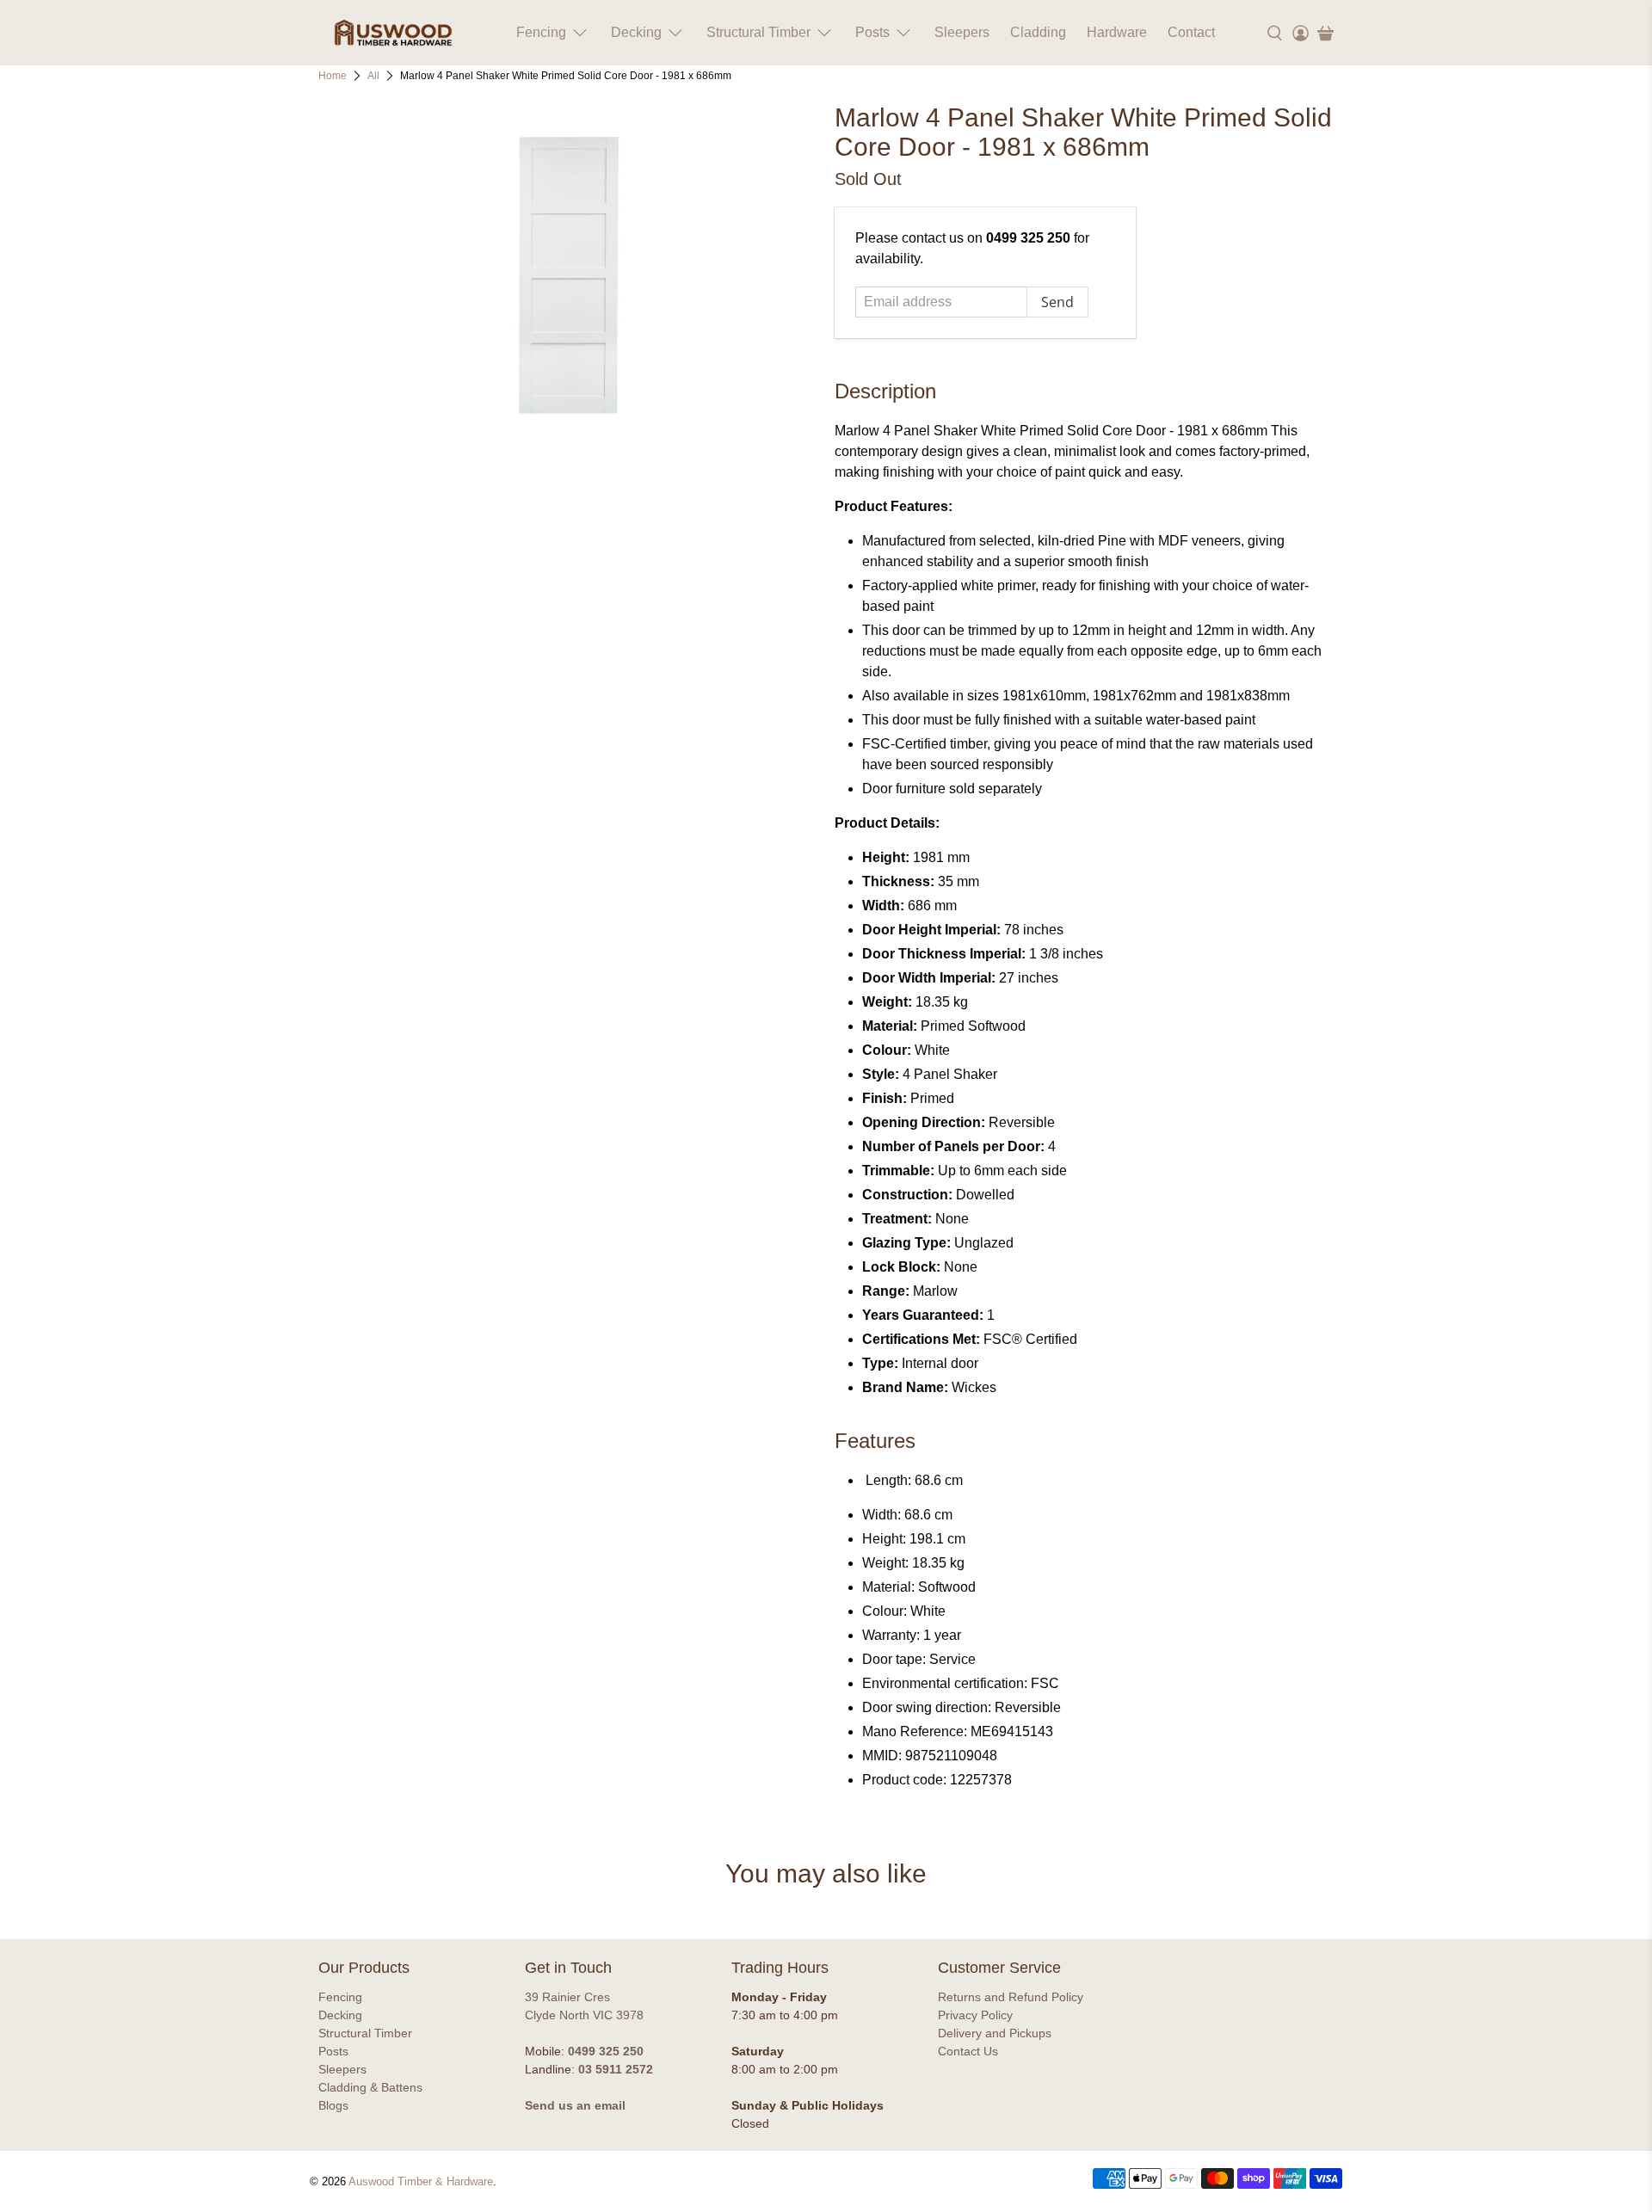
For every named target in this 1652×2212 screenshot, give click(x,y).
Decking (636, 32)
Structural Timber (758, 32)
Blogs (333, 2105)
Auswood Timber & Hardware (421, 2181)
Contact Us (968, 2051)
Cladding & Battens (370, 2087)
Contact (1191, 32)
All (373, 76)
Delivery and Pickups (995, 2033)
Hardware (1117, 32)
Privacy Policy (975, 2015)
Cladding (1038, 32)
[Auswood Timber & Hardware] (393, 33)
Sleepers (962, 32)
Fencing (541, 32)
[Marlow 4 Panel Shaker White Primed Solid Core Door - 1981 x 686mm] (568, 275)
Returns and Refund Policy (1011, 1997)
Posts (872, 32)
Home (333, 76)
